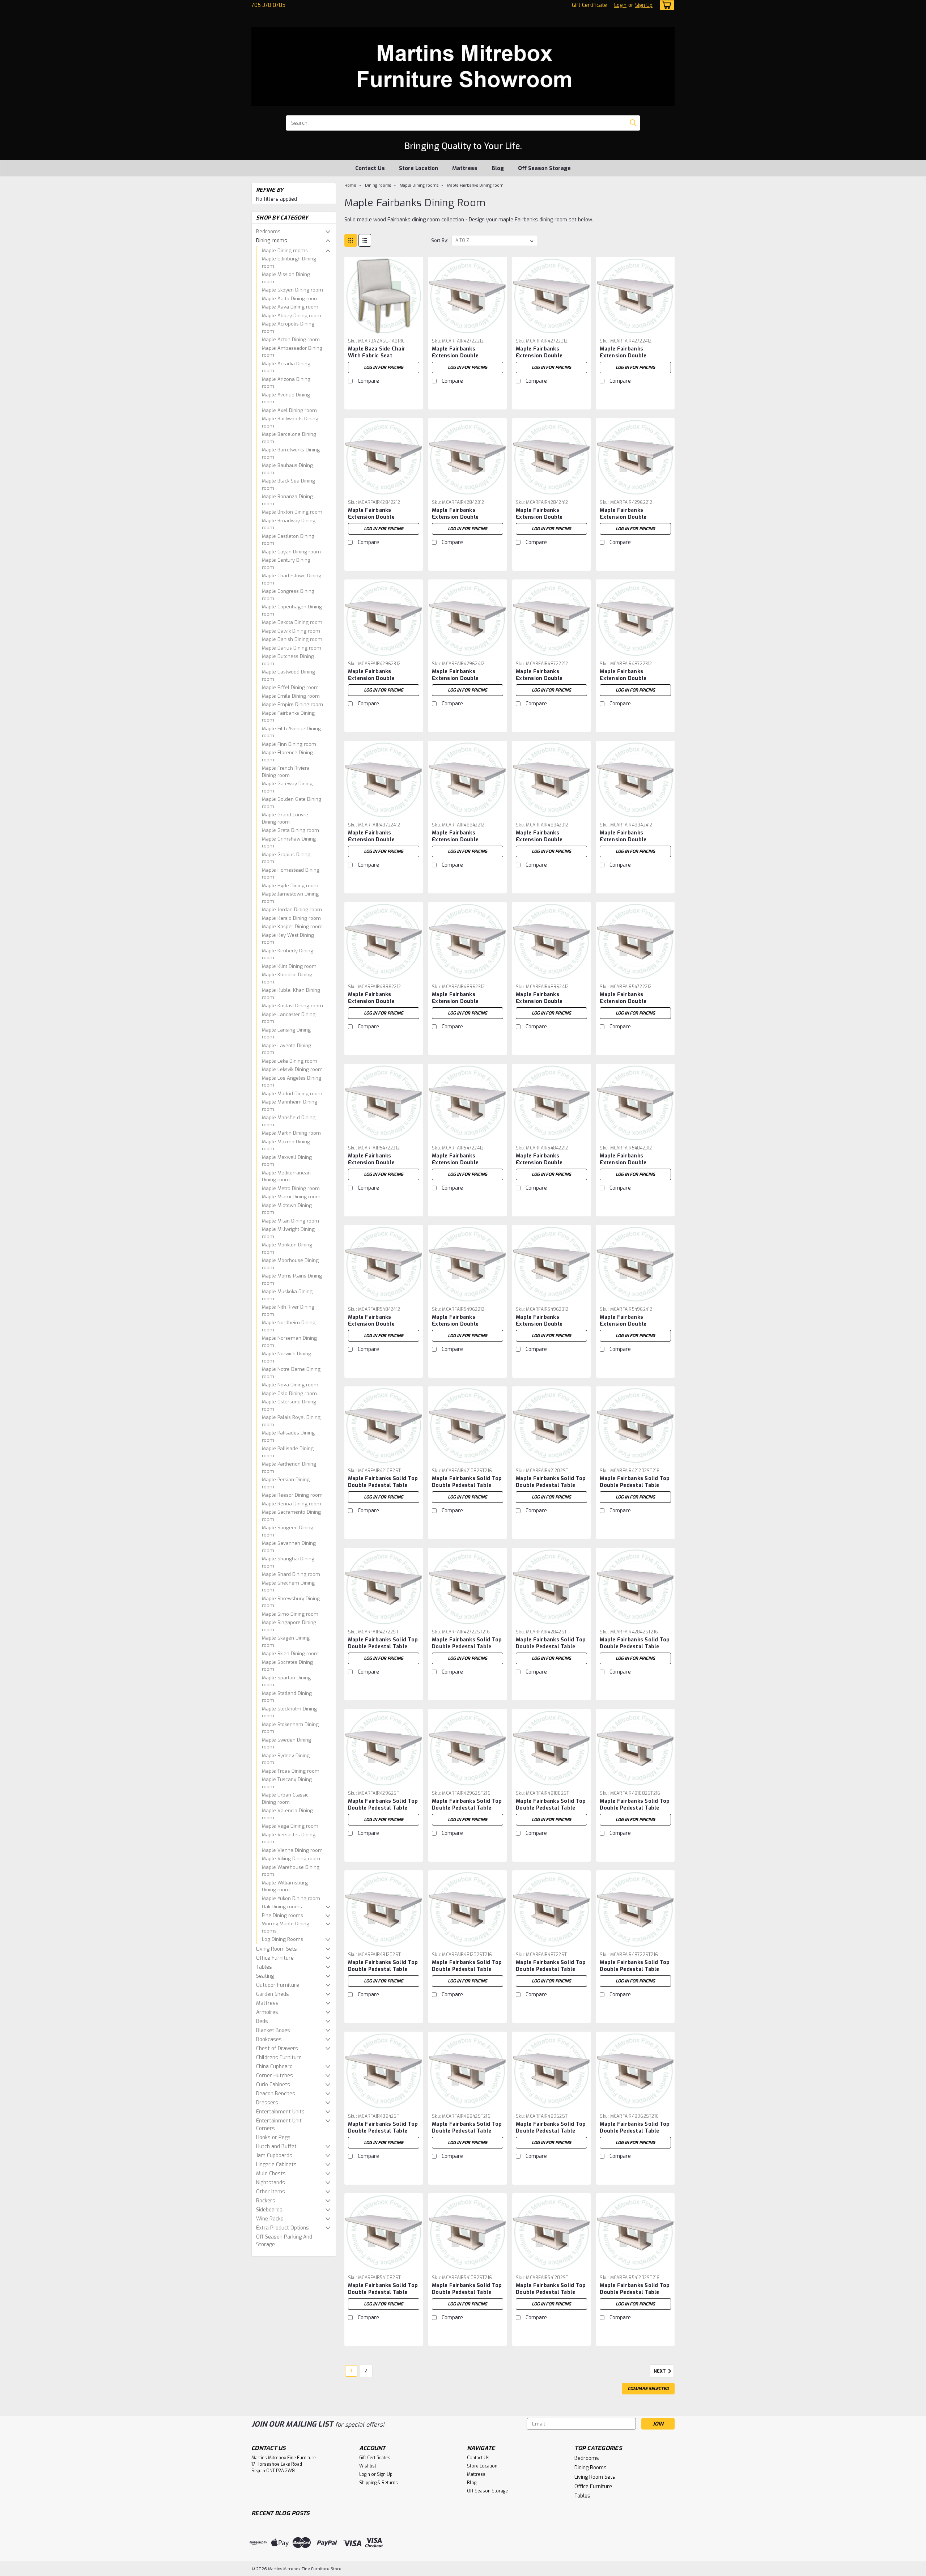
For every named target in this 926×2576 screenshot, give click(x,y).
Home (350, 185)
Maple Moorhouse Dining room (290, 1264)
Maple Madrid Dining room (292, 1094)
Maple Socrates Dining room (287, 1666)
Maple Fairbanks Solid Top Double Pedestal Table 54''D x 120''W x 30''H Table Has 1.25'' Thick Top (551, 2296)
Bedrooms (268, 232)
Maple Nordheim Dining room (289, 1326)
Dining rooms (272, 241)
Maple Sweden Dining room (286, 1744)
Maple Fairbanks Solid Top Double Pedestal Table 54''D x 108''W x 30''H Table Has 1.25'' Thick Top (383, 2296)
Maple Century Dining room (286, 564)
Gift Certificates (375, 2458)
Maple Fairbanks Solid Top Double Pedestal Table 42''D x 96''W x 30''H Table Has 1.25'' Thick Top (383, 1811)
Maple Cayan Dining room (291, 552)
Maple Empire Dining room (292, 704)
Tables (264, 1967)
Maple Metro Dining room (291, 1188)
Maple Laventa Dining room (286, 1049)
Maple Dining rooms (285, 250)
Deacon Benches (276, 2094)
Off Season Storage (544, 168)
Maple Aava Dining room (290, 307)
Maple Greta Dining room (290, 830)
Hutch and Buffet (276, 2146)
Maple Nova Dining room (290, 1385)
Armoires (267, 2012)
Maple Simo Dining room (290, 1614)
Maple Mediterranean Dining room (286, 1176)
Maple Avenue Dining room (286, 398)
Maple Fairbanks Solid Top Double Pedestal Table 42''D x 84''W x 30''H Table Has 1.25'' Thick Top (551, 1650)
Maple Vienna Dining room (292, 1850)
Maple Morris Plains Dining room (292, 1280)
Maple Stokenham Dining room (290, 1728)
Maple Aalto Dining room (290, 299)
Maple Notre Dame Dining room (291, 1373)
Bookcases (269, 2039)
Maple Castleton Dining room (288, 540)
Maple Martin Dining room (291, 1133)
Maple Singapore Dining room (289, 1626)
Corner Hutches (275, 2076)
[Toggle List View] (365, 240)
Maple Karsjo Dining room (291, 918)
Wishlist (368, 2466)
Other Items (271, 2192)
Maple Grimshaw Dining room (289, 843)
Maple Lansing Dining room (286, 1034)
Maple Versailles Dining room (289, 1838)
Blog (498, 168)
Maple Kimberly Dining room (288, 954)
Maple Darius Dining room (292, 648)
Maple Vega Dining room (290, 1826)
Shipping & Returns (379, 2483)
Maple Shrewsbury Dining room (291, 1602)
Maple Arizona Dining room (286, 383)
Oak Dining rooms (282, 1907)
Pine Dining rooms (283, 1915)
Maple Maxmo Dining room (286, 1145)
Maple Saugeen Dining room (288, 1531)
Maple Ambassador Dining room (292, 352)
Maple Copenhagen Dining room (292, 610)
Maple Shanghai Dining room (288, 1562)
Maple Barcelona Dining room (289, 438)
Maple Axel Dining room (289, 410)
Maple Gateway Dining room (287, 787)
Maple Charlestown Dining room (292, 579)
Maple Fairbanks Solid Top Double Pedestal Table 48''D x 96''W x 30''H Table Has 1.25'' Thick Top (551, 2134)
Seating (265, 1976)
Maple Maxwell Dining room (287, 1161)
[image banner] (252, 2268)
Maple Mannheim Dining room (290, 1106)
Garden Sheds (273, 1994)
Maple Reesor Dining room (292, 1495)
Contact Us (370, 168)
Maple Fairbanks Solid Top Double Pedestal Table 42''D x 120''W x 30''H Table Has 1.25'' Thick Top (551, 1489)
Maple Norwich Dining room (286, 1357)
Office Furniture (275, 1958)
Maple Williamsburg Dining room (285, 1886)
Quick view (383, 330)
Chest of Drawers (277, 2048)
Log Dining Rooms (283, 1939)
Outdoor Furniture (278, 1985)
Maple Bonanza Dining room (287, 500)
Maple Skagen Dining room (286, 1642)
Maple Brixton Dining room (292, 512)
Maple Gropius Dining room (286, 858)
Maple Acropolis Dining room (288, 328)
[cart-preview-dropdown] (665, 5)
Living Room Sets (277, 1949)
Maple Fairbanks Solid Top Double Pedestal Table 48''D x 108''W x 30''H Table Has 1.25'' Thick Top (551, 1811)
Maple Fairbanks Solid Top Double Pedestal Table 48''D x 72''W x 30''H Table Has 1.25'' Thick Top (551, 1973)
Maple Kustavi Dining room (292, 1006)
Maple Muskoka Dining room (287, 1295)
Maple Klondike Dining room (287, 978)
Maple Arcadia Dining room (286, 367)
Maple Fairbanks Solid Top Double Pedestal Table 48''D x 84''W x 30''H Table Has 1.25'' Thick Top (383, 2134)
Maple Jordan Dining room (292, 909)
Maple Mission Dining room (286, 278)
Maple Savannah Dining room (289, 1547)
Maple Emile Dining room (291, 696)
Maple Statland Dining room (287, 1697)
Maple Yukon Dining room (291, 1898)
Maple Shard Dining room (291, 1574)
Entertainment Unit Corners (279, 2125)
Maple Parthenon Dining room (289, 1468)
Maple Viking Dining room (291, 1859)
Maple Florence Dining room (287, 756)
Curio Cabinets (273, 2085)
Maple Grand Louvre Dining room (285, 818)
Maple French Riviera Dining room (286, 772)
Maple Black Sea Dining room (288, 484)
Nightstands (271, 2183)
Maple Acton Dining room (291, 339)
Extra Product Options (283, 2228)
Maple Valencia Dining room (287, 1814)
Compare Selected (648, 2389)
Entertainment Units (280, 2112)
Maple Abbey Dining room (292, 316)
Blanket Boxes (273, 2030)
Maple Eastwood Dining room (288, 675)
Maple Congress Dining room (288, 595)
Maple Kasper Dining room (292, 926)
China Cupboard (274, 2067)
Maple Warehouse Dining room (291, 1871)
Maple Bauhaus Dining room (287, 469)
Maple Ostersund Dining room (289, 1405)
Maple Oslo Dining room (289, 1393)
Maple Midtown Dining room (287, 1209)
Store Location (419, 168)
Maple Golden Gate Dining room (292, 803)
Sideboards (269, 2210)
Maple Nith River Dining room (288, 1311)
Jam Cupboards (274, 2156)
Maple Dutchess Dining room (288, 660)
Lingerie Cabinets (276, 2165)
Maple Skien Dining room (290, 1653)
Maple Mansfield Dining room (289, 1121)
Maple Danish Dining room (292, 639)
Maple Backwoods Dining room (290, 422)
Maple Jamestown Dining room (290, 898)
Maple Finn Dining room (289, 744)
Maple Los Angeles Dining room (292, 1082)
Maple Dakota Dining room (292, 622)
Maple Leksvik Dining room (292, 1069)
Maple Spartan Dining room (286, 1681)
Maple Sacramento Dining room (291, 1516)
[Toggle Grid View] (351, 240)
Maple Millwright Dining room (288, 1233)
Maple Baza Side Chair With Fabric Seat (377, 352)
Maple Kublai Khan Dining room (291, 994)
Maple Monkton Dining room (287, 1248)
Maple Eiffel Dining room (290, 687)
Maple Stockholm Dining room (289, 1712)
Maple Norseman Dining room (289, 1342)
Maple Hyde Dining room (290, 886)
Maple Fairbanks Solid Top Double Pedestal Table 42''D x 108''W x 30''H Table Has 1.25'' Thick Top (383, 1489)
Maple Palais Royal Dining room (291, 1421)
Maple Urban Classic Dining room (285, 1799)
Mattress (465, 168)
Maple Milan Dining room (290, 1221)
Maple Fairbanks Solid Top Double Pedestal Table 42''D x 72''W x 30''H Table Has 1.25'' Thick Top (383, 1650)
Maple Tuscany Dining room (287, 1783)
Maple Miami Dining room (291, 1197)
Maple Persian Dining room (286, 1483)
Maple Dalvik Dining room (291, 631)
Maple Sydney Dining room (286, 1759)
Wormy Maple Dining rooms (286, 1927)
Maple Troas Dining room (291, 1771)
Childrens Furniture (279, 2058)
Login (620, 5)
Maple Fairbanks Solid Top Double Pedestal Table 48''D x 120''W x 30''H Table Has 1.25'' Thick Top (383, 1973)
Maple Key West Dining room (288, 939)
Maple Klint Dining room (289, 966)
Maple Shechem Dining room (288, 1587)
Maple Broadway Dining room (289, 524)
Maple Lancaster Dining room (289, 1018)
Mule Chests (271, 2174)
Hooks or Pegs (273, 2137)
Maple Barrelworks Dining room (291, 453)
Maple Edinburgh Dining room (289, 262)
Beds (262, 2021)
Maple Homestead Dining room (291, 874)
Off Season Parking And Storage (284, 2241)
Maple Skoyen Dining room (292, 290)
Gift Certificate (589, 5)
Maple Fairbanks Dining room (288, 717)
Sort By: (440, 240)
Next (660, 2371)
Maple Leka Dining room (290, 1061)
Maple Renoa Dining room (292, 1504)
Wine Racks (270, 2219)
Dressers (267, 2103)
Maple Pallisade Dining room (288, 1452)
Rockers (266, 2201)
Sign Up (644, 5)
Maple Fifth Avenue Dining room (291, 732)
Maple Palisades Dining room (288, 1436)
